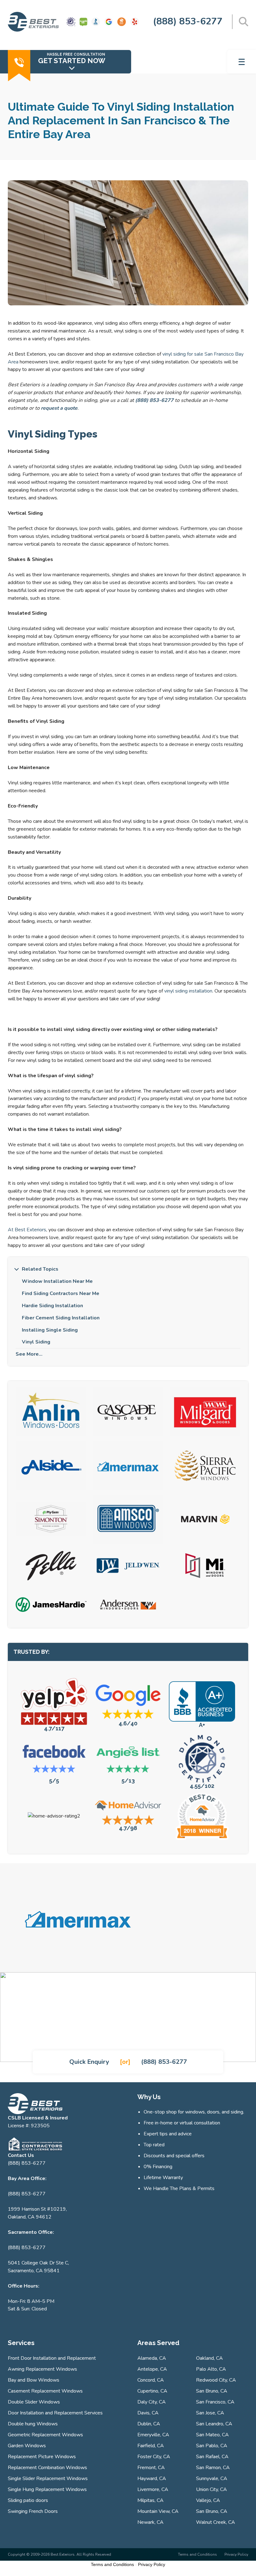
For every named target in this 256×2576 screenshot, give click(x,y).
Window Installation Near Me (57, 1281)
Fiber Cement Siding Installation (61, 1318)
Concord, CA (151, 2380)
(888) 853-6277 (188, 21)
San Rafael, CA (212, 2457)
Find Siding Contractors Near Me (61, 1293)
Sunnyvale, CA (212, 2478)
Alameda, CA (152, 2358)
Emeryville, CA (153, 2435)
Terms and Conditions (197, 2554)
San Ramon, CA (213, 2468)
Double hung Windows (33, 2424)
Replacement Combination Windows (47, 2468)
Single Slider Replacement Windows (48, 2478)
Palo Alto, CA (211, 2369)
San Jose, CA (210, 2413)
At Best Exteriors (27, 1230)
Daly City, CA (152, 2402)
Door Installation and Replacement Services (55, 2413)
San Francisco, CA (215, 2402)
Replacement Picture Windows (42, 2457)
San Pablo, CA (212, 2446)
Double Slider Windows (34, 2402)
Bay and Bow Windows (34, 2380)
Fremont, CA (151, 2468)
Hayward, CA (152, 2478)
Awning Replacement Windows (42, 2369)
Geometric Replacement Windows (45, 2435)
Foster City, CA (154, 2457)
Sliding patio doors (28, 2500)
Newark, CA (150, 2522)
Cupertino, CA (152, 2391)
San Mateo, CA (212, 2435)
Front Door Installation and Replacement (52, 2358)
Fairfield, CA (151, 2446)
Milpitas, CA (150, 2500)
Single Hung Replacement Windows (47, 2489)
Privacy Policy (236, 2554)
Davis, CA (148, 2413)
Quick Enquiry (89, 2062)
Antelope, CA (152, 2369)
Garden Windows (27, 2446)
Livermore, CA (153, 2489)
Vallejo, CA (208, 2500)
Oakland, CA (209, 2358)
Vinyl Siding (36, 1342)
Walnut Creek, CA (216, 2522)
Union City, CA (212, 2489)
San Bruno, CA (212, 2391)
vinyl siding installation (188, 991)
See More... (29, 1354)
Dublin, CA (149, 2424)
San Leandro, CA (214, 2424)
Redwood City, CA (216, 2380)
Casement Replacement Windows (45, 2391)
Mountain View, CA (158, 2511)
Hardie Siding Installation (52, 1306)
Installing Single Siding (50, 1330)
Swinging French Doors (33, 2511)
